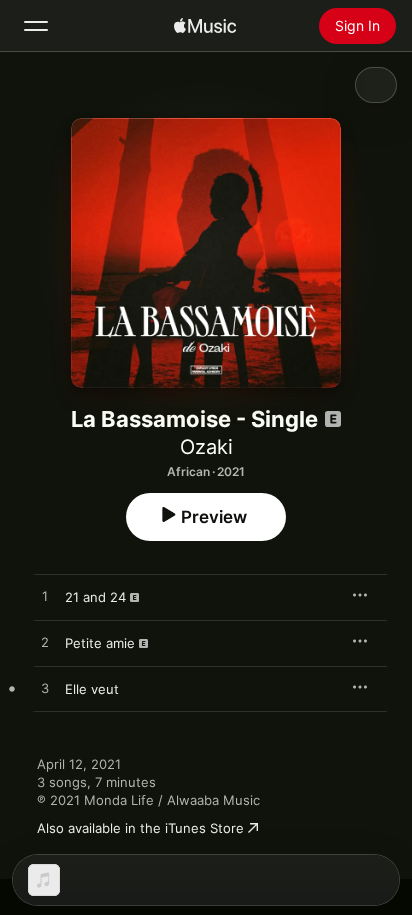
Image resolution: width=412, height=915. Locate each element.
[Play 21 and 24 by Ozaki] (45, 597)
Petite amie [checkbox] (100, 643)
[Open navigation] (36, 26)
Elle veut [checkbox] (92, 689)
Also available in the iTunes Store (140, 828)
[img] (205, 26)
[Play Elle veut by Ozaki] (45, 689)
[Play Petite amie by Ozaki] (45, 643)
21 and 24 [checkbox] (95, 597)
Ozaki (206, 447)
